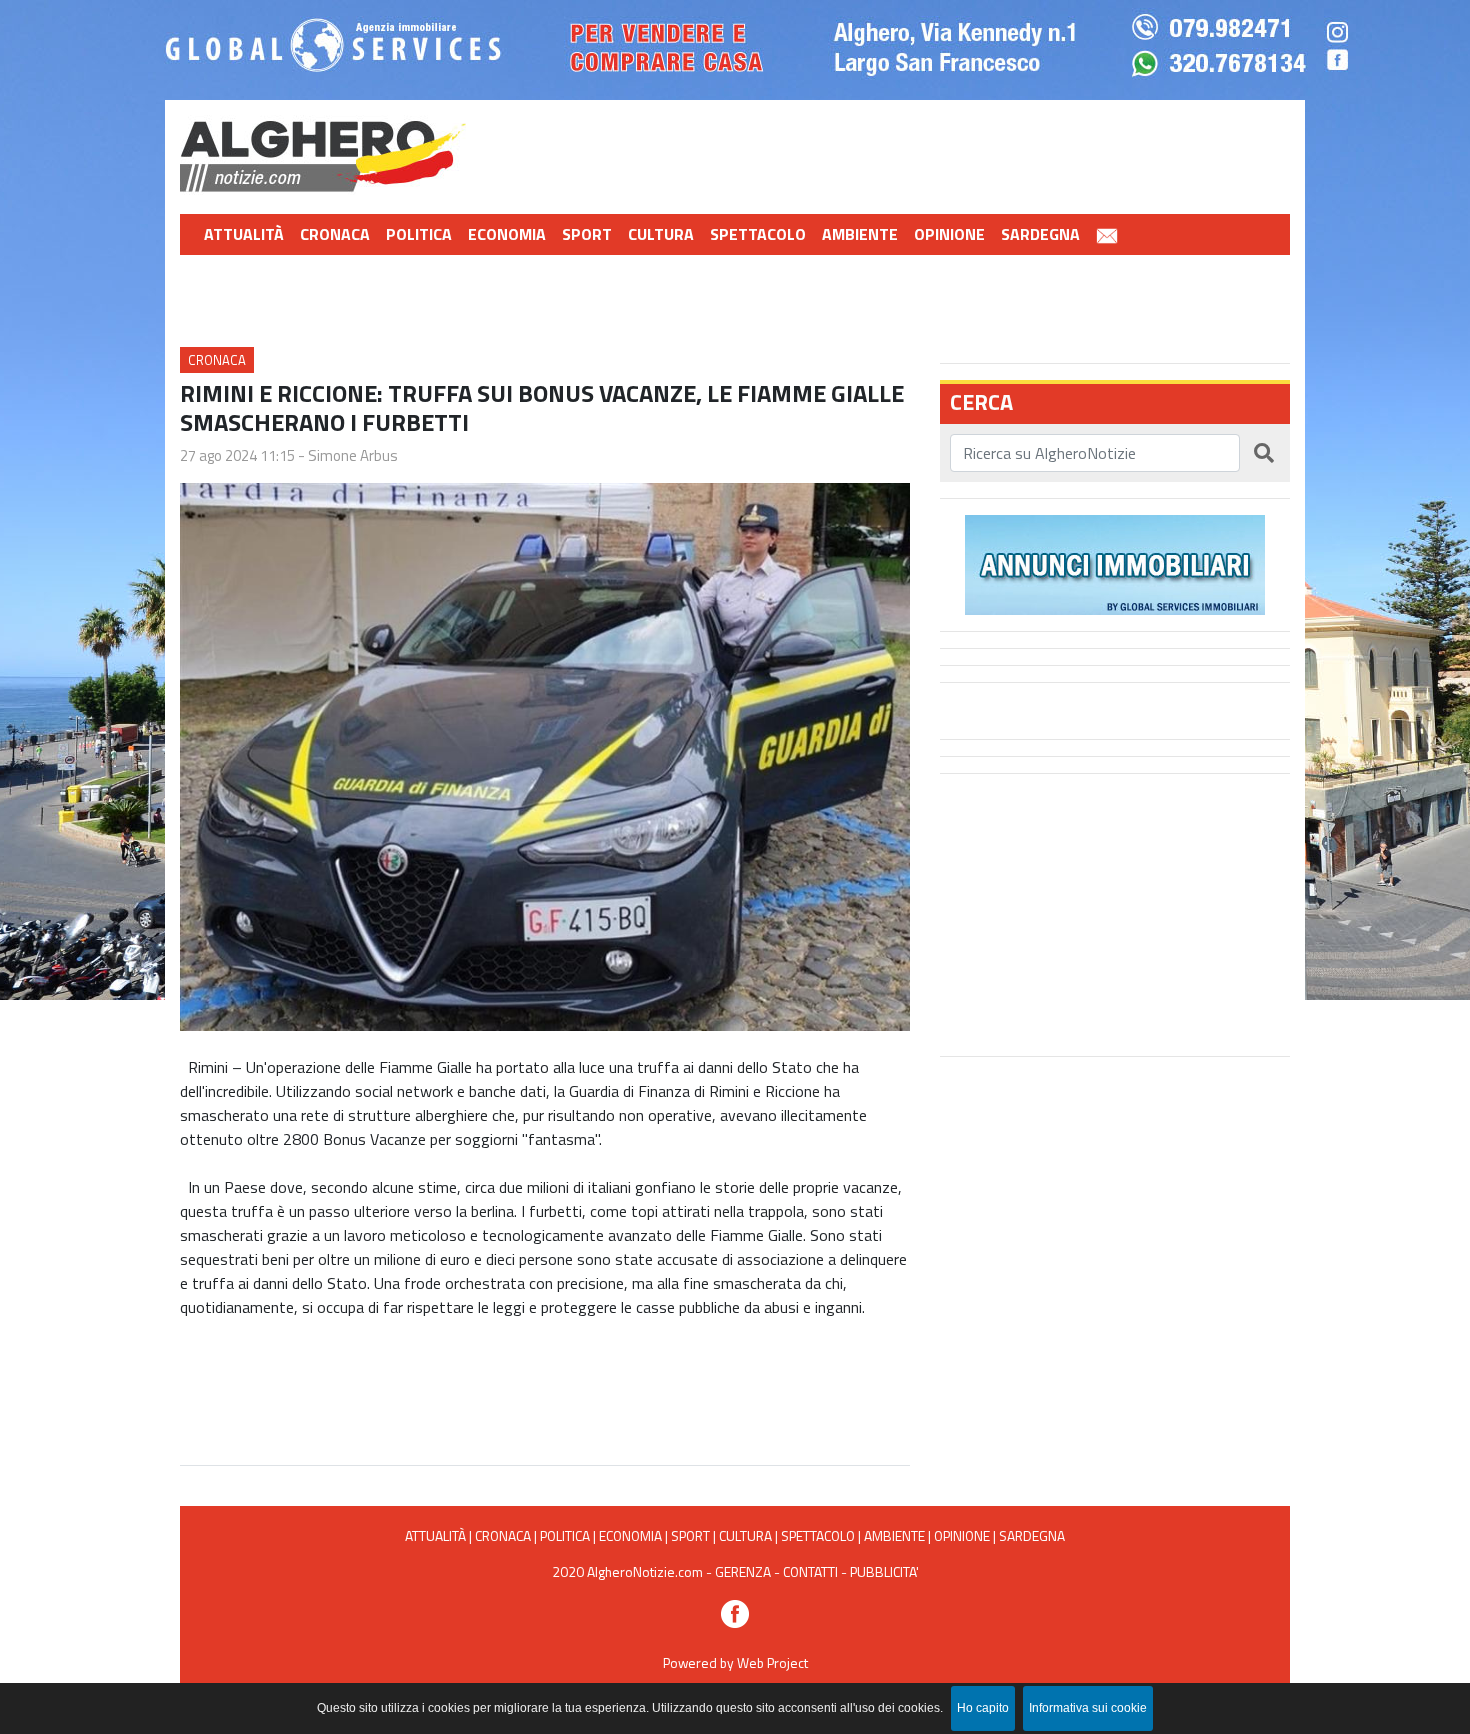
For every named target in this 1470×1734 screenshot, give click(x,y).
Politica (419, 234)
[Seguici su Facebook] (735, 1611)
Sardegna (1040, 234)
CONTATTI (810, 1571)
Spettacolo (758, 234)
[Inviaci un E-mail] (1107, 234)
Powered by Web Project (735, 1662)
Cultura (661, 234)
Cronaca (335, 234)
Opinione (949, 234)
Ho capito (983, 1708)
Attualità (244, 234)
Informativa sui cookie (1088, 1708)
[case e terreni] (1115, 563)
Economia (507, 234)
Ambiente (860, 234)
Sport (587, 234)
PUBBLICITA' (884, 1571)
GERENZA (743, 1571)
